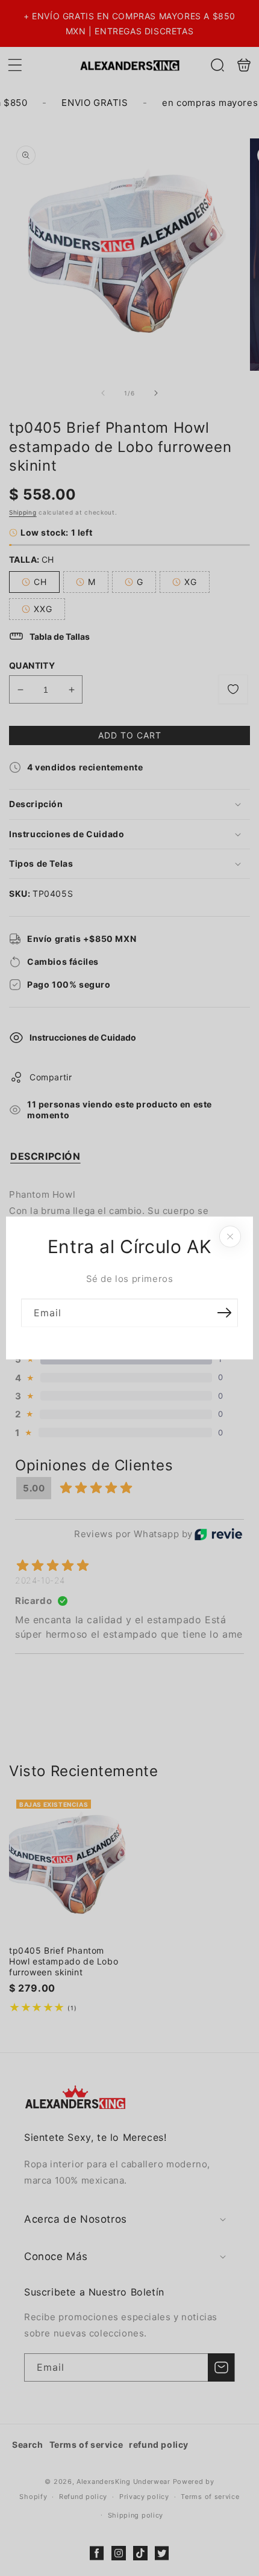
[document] (129, 1288)
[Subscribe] (224, 1313)
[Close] (230, 1237)
